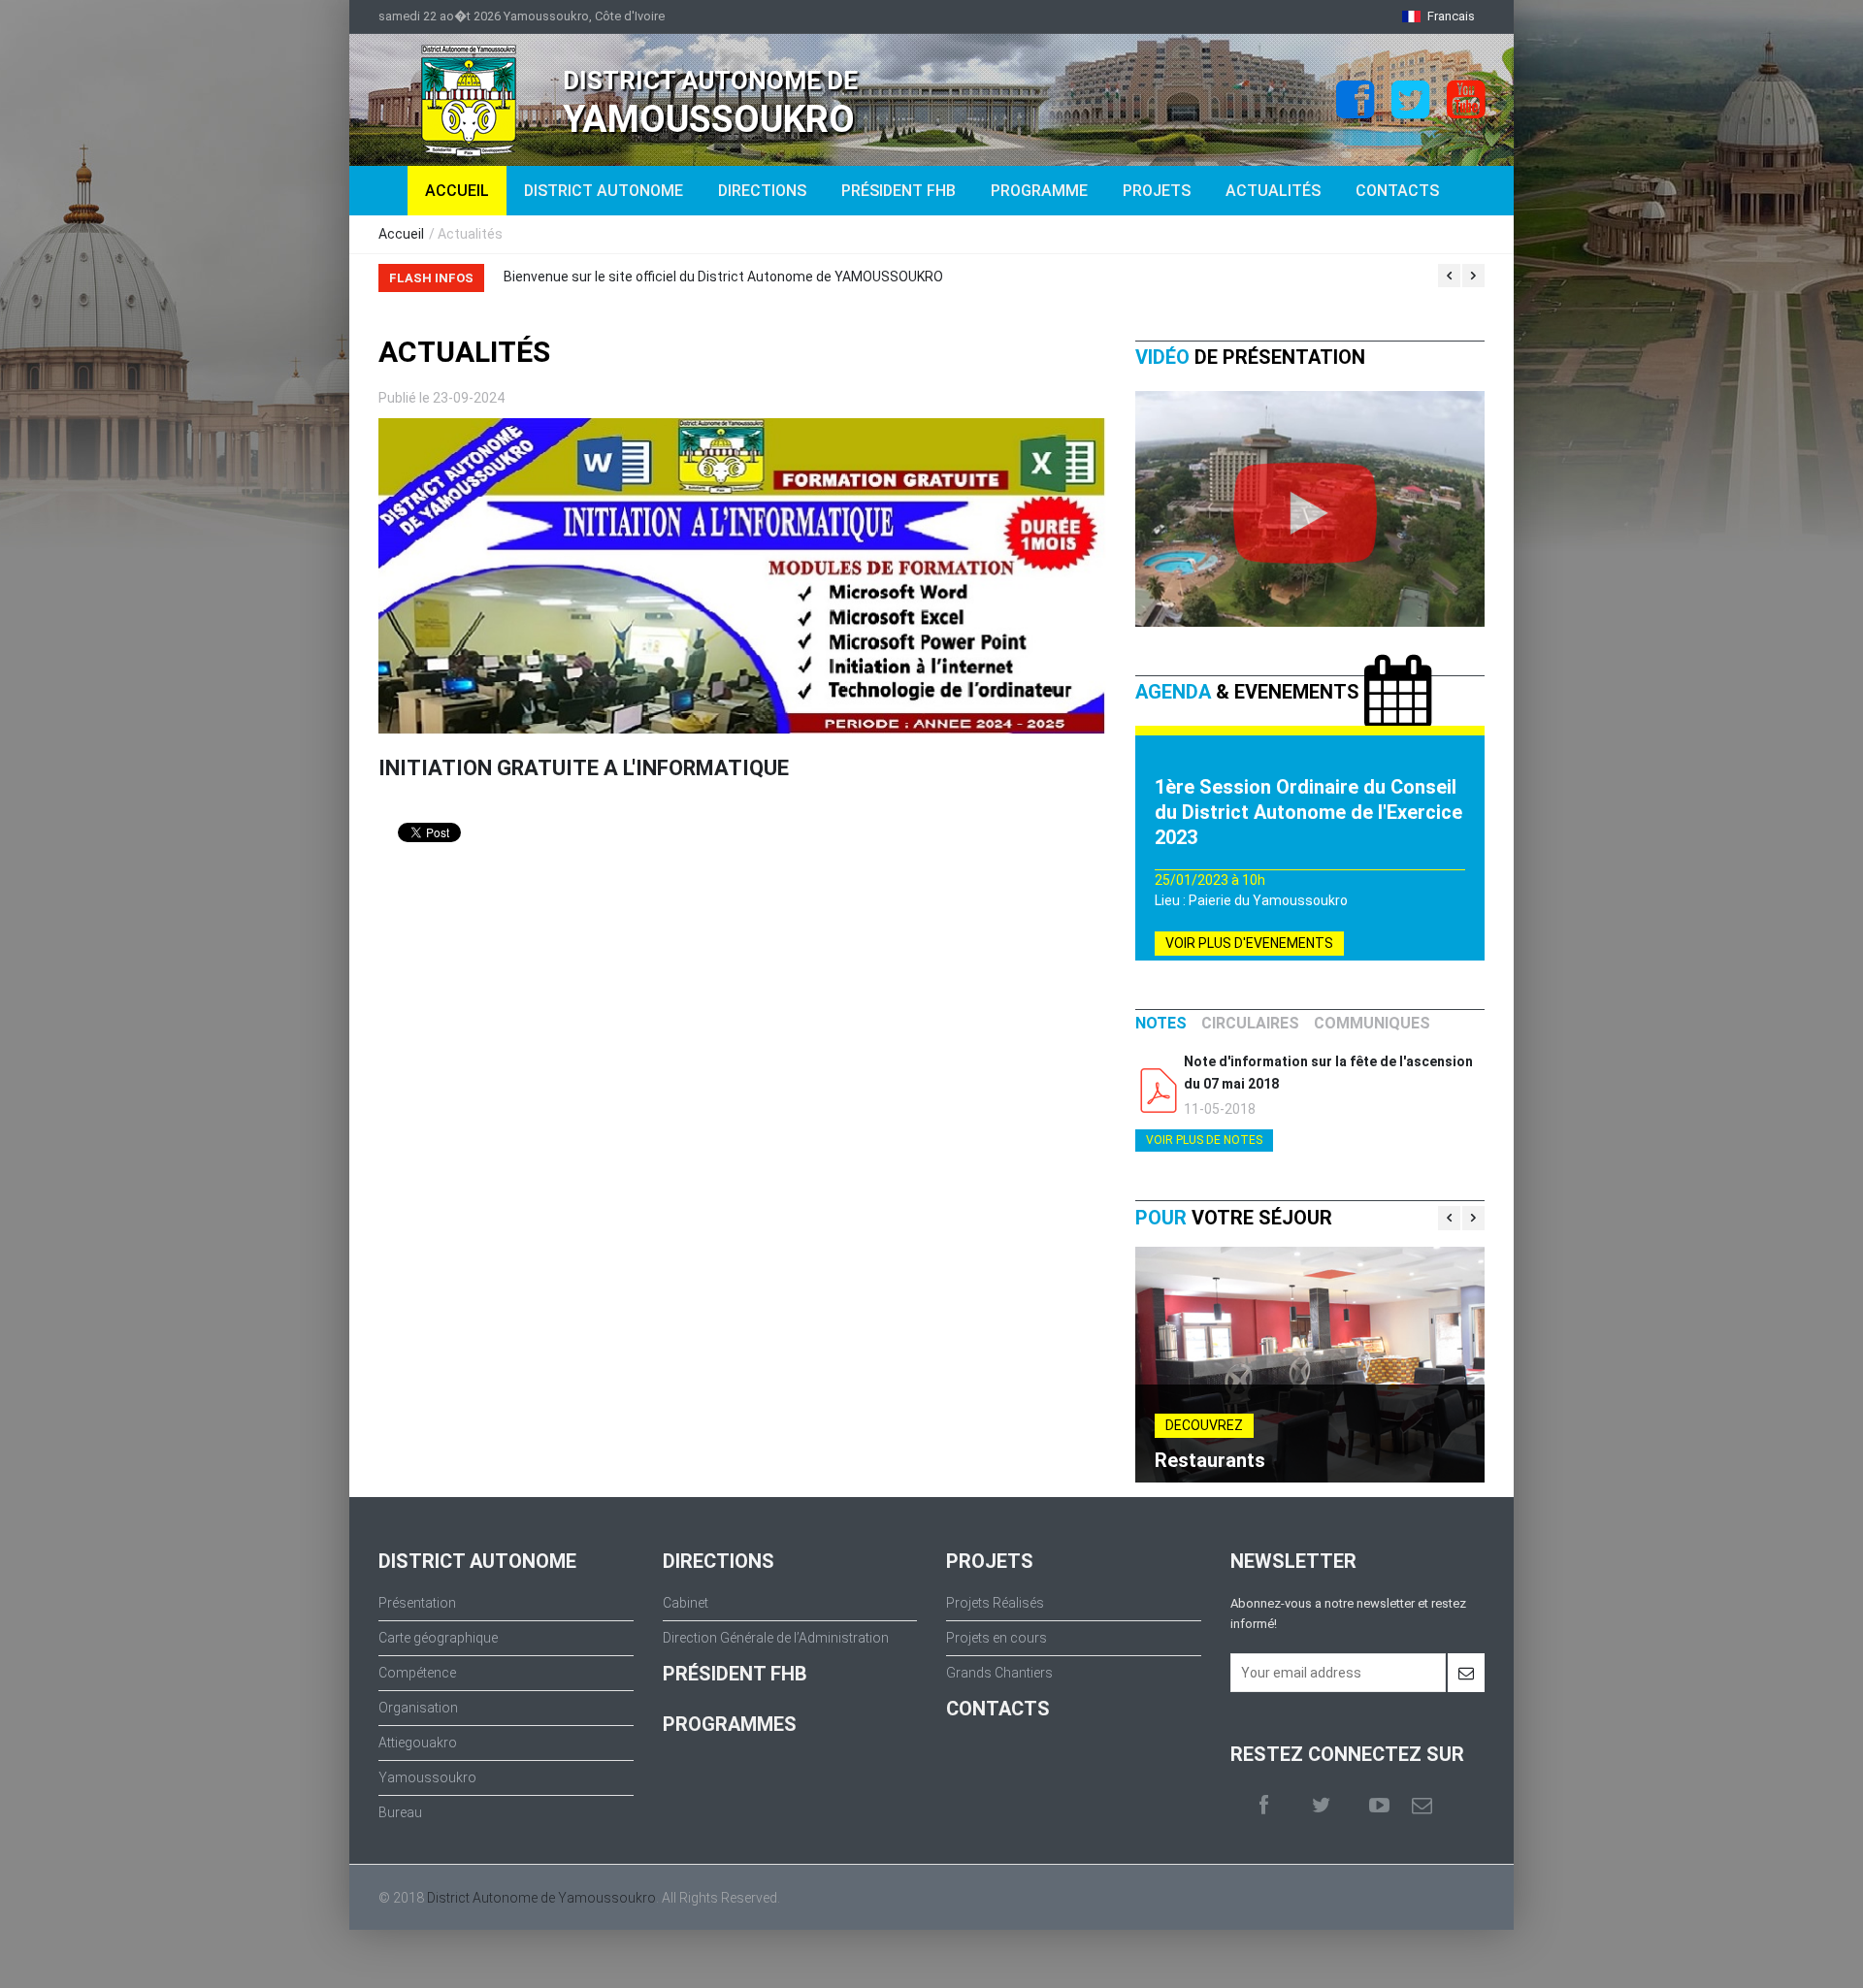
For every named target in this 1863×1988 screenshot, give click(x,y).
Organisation (418, 1708)
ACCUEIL (457, 191)
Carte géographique (438, 1638)
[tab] (1161, 1024)
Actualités (1273, 191)
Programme (1039, 191)
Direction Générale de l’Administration (776, 1638)
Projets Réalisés (995, 1603)
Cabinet (686, 1603)
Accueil (401, 234)
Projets (1157, 191)
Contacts (1397, 191)
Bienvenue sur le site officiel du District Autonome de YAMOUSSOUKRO (623, 277)
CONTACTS (998, 1709)
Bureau (400, 1812)
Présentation (417, 1603)
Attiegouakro (418, 1743)
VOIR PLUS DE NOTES (1204, 1140)
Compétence (417, 1673)
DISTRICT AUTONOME (604, 191)
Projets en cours (997, 1638)
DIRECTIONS (762, 191)
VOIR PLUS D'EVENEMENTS (1249, 943)
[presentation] (1161, 1024)
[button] (1438, 16)
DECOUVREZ (1204, 1425)
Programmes (730, 1724)
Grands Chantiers (999, 1673)
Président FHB (899, 191)
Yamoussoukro (427, 1777)
